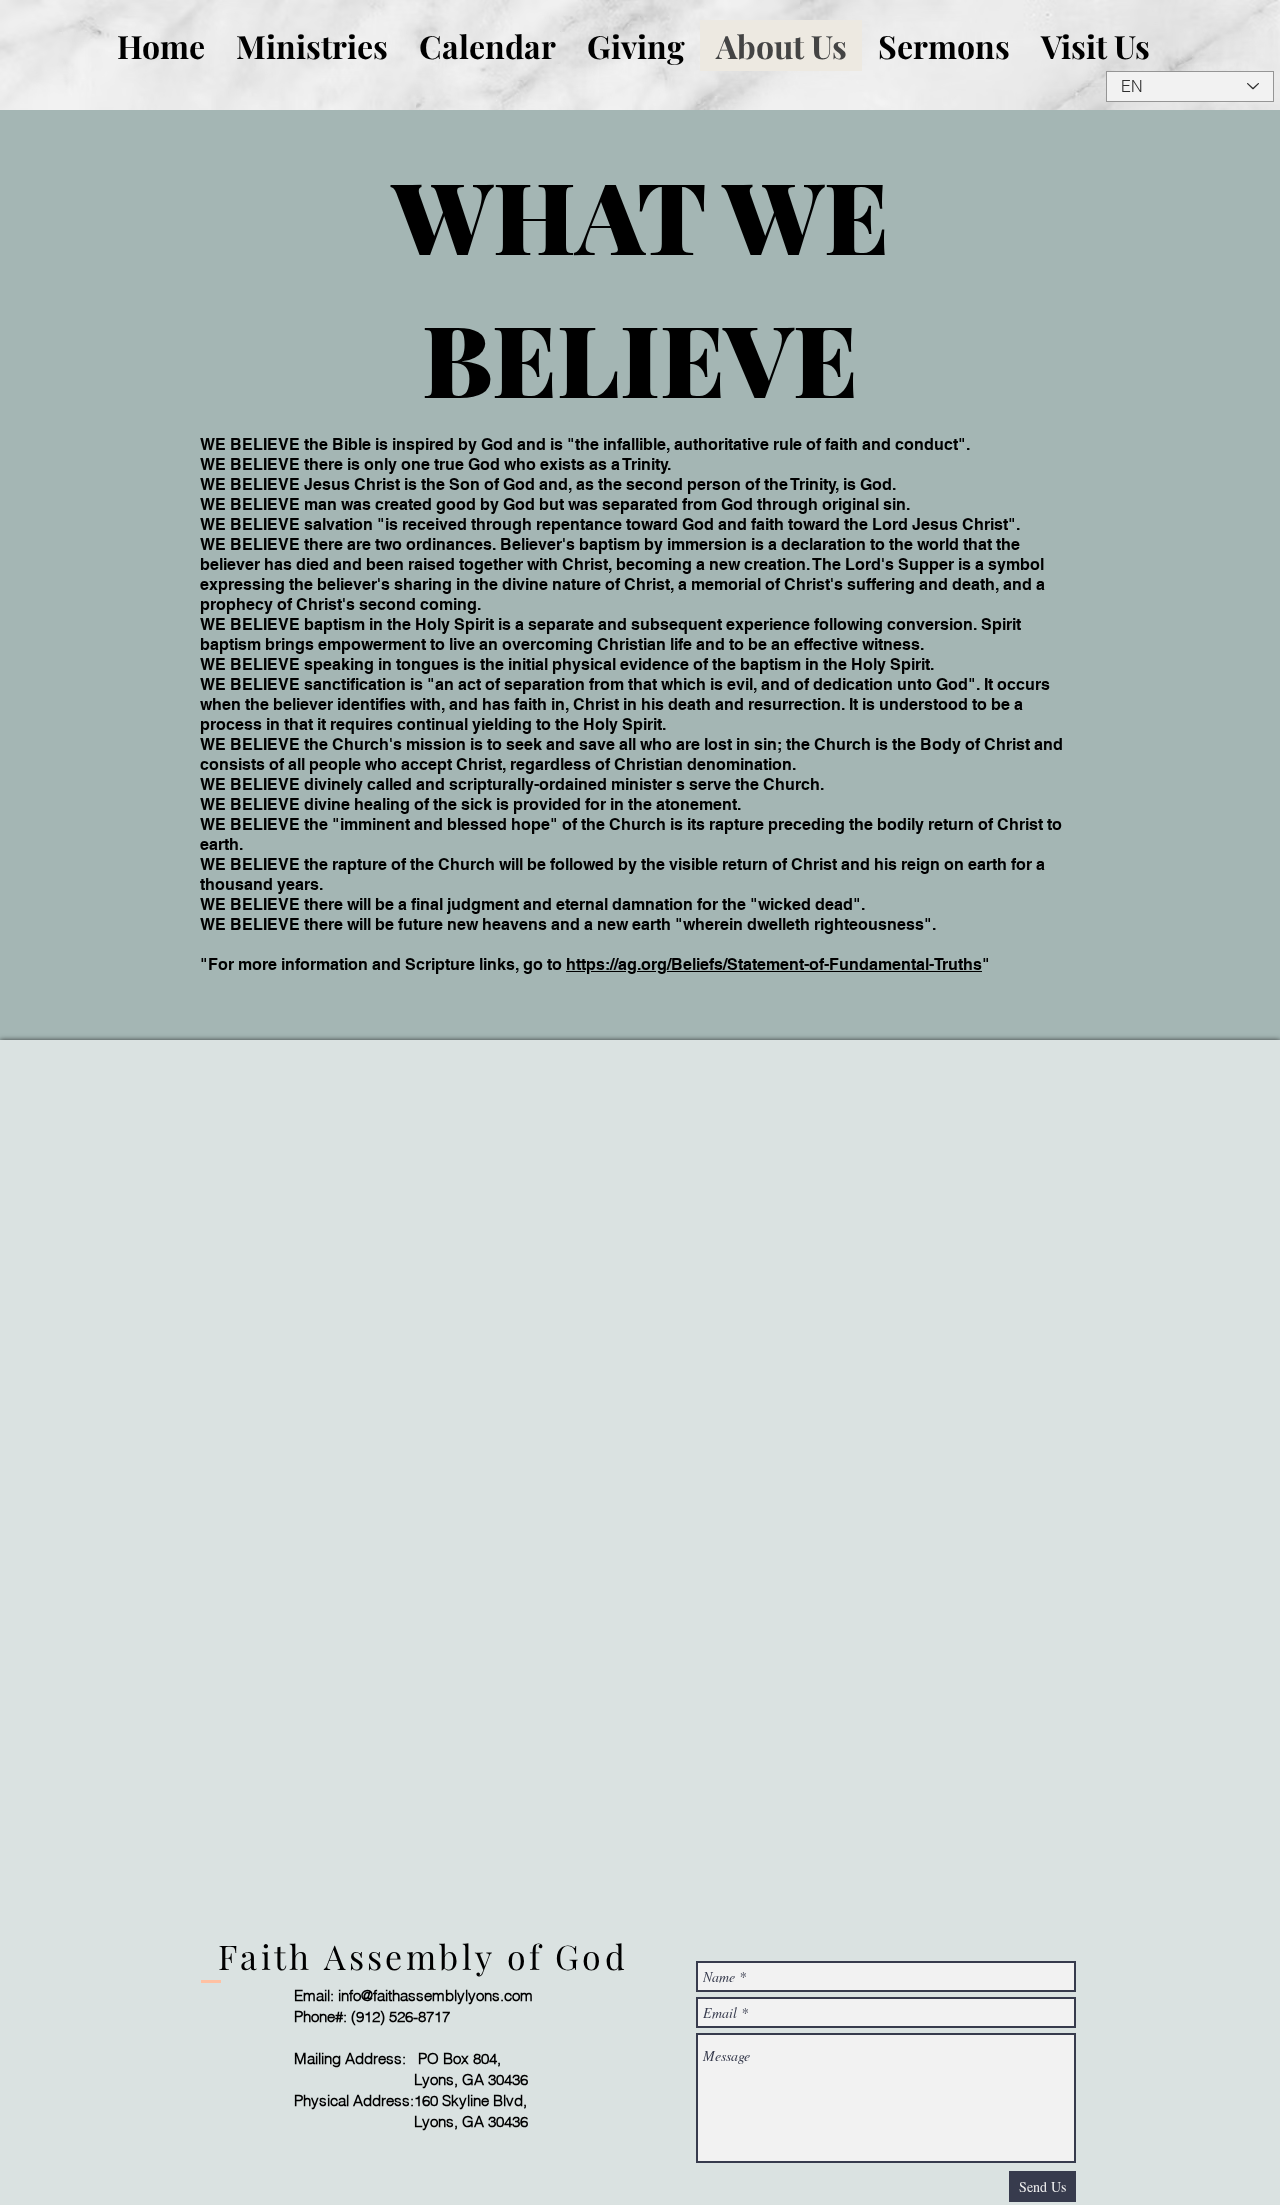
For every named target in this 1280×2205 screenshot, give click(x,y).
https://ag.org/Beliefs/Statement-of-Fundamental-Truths (774, 964)
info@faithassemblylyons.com (435, 1995)
